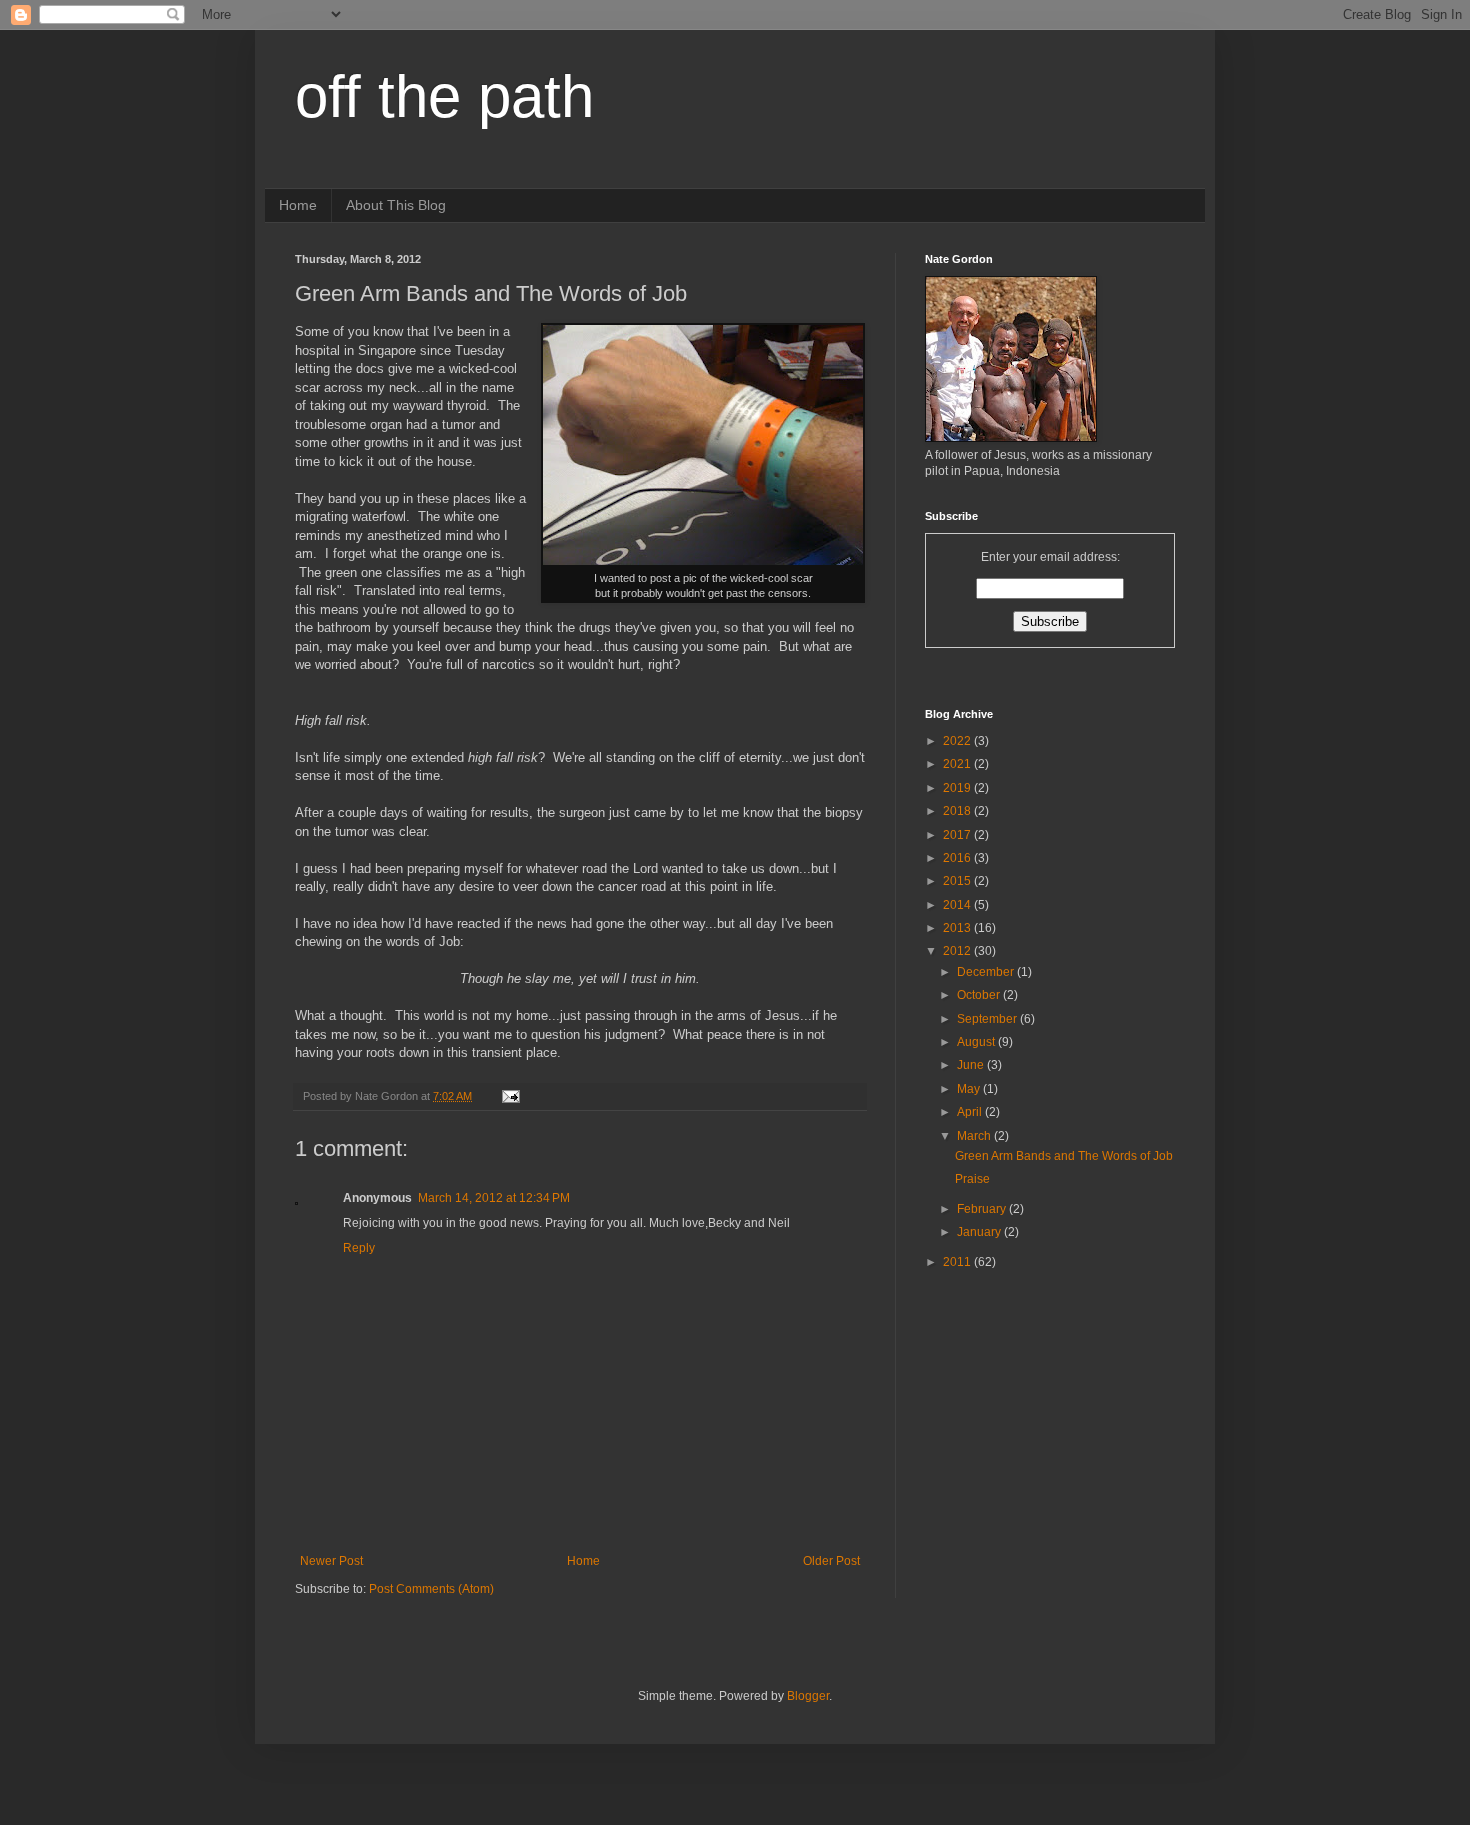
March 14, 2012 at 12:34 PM (494, 1198)
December (987, 972)
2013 (958, 928)
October (980, 995)
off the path (444, 96)
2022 (958, 741)
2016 (958, 858)
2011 (958, 1262)
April (971, 1112)
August (977, 1042)
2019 (958, 788)
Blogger (808, 1696)
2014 (958, 905)
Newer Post (331, 1561)
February (983, 1209)
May (970, 1089)
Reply (359, 1248)
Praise (972, 1179)
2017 (958, 835)
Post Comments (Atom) (431, 1589)
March (975, 1136)
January (980, 1232)
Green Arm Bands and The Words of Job (1064, 1156)
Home (298, 205)
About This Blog (396, 205)
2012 (958, 951)
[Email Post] (510, 1096)
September (988, 1019)
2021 (958, 764)
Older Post (831, 1561)
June (972, 1065)
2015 (958, 881)
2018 (958, 811)
